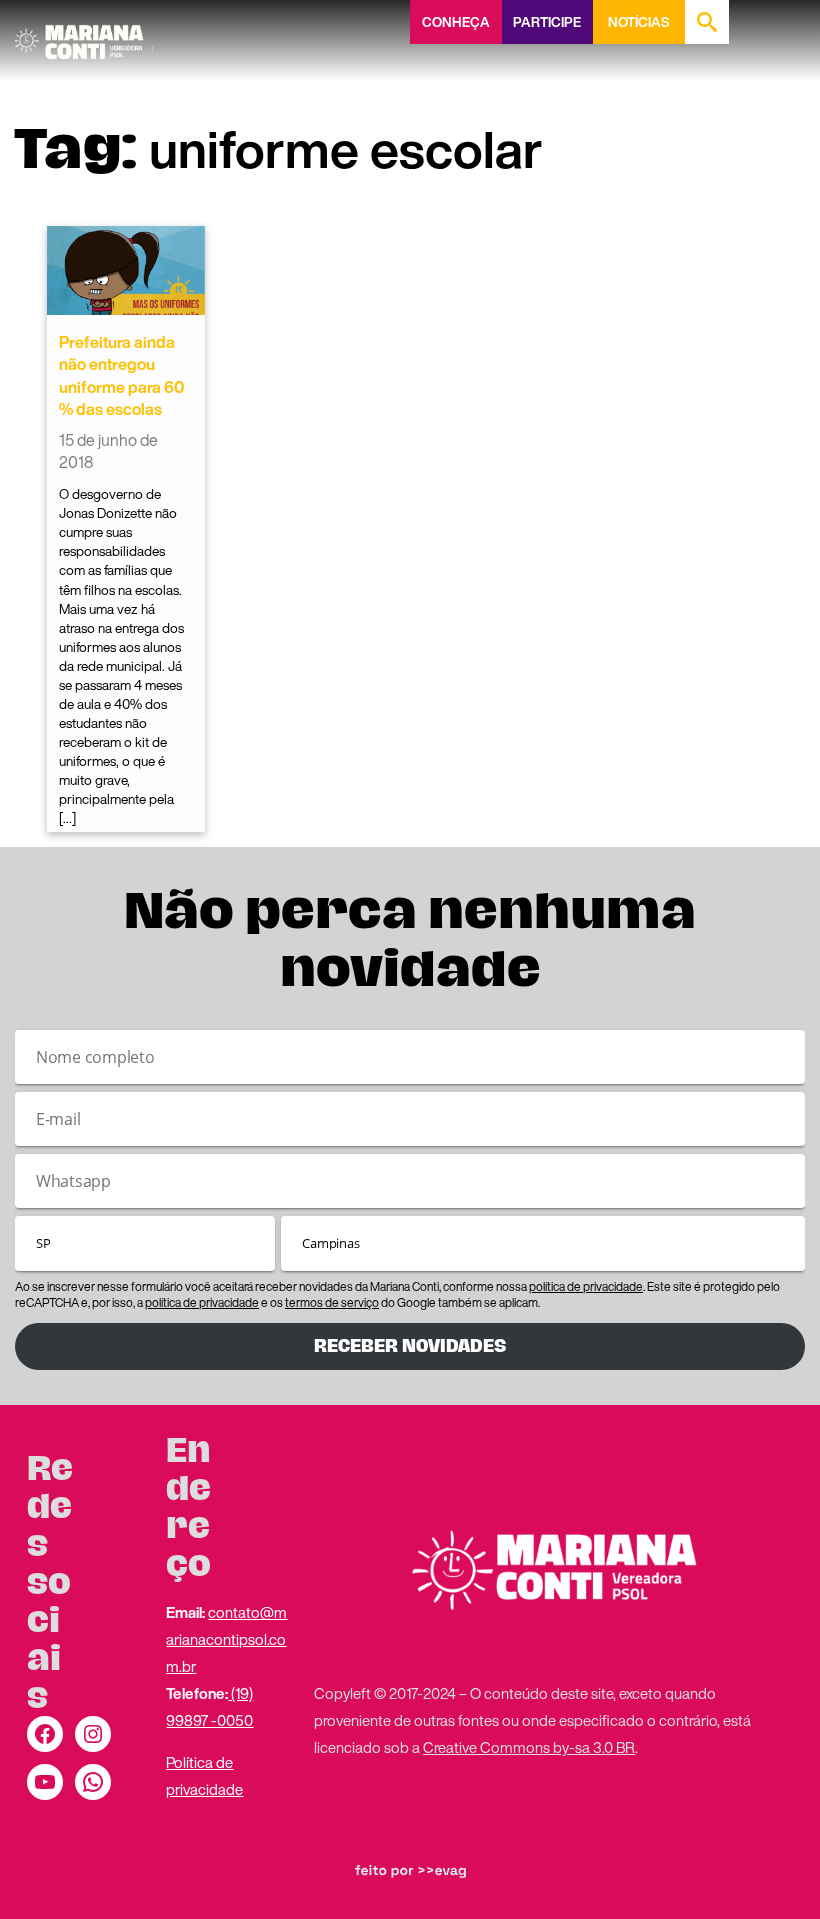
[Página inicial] (84, 35)
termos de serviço (332, 1302)
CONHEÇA (456, 22)
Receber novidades (410, 1346)
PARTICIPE (547, 22)
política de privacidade (586, 1286)
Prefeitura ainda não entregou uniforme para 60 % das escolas (121, 375)
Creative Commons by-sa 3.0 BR (529, 1747)
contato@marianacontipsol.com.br (226, 1639)
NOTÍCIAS (638, 22)
